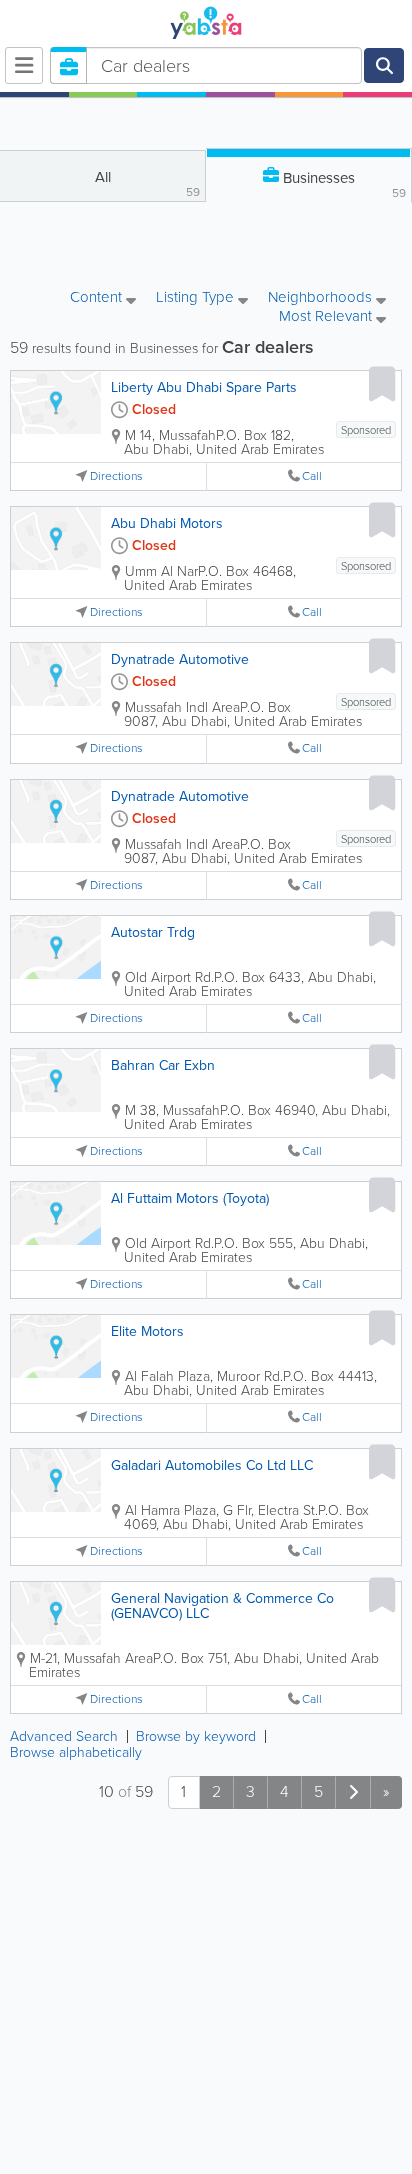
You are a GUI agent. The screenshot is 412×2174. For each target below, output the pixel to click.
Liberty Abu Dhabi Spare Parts (204, 387)
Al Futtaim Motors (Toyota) (190, 1198)
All (148, 183)
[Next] (353, 1792)
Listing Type (197, 298)
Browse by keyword (196, 1736)
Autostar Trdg (153, 932)
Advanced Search (64, 1736)
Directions (116, 476)
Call (312, 476)
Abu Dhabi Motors (167, 523)
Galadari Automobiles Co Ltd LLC (212, 1465)
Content (98, 298)
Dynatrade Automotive (180, 659)
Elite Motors (147, 1331)
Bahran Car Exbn (163, 1065)
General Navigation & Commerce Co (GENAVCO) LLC (222, 1606)
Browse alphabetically (76, 1752)
